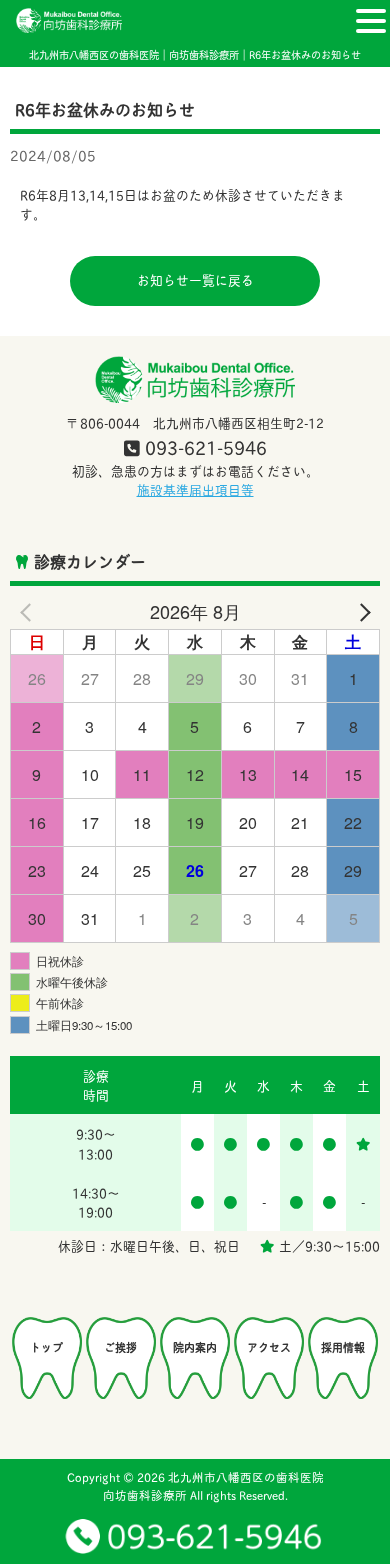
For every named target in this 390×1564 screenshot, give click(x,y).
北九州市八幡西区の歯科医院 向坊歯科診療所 (213, 1485)
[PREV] (29, 611)
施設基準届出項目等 (195, 489)
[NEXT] (361, 611)
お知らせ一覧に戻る (195, 279)
